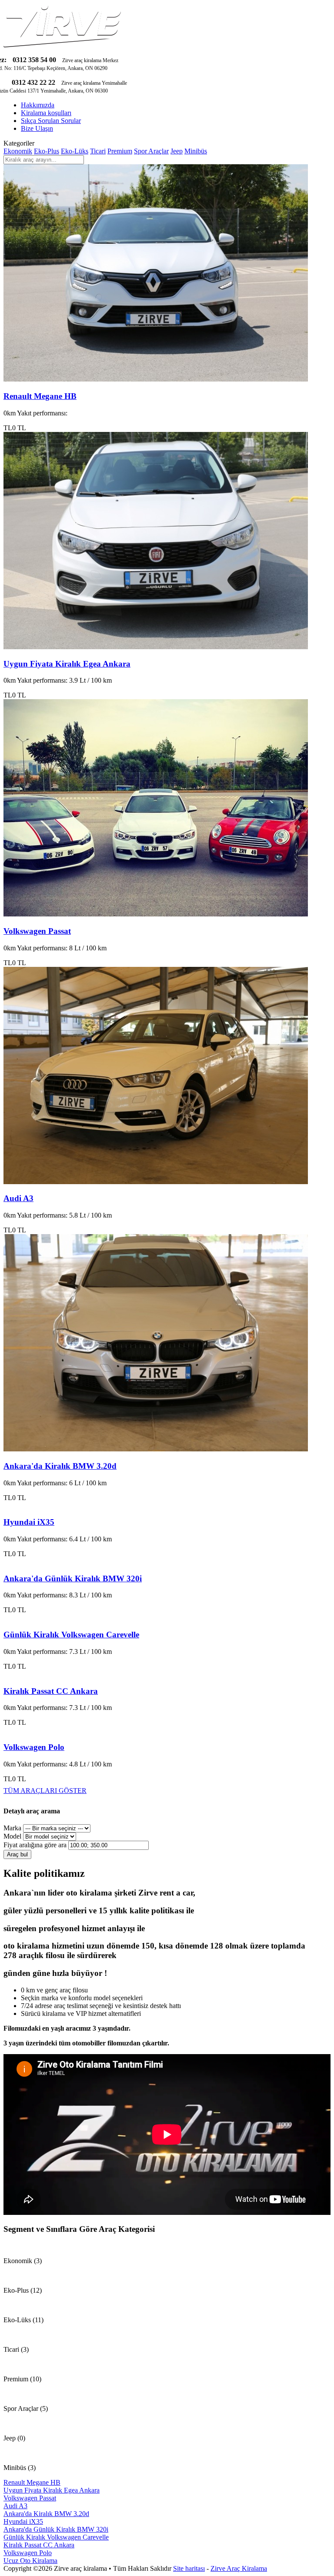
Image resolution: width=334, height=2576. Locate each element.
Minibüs (196, 151)
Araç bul (17, 1854)
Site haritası (189, 2568)
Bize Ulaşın (37, 128)
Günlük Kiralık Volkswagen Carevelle (71, 1635)
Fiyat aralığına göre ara (35, 1845)
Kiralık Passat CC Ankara (51, 1691)
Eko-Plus (47, 151)
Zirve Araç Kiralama (239, 2568)
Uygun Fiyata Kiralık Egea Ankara (67, 664)
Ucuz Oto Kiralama (30, 2561)
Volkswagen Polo (34, 1747)
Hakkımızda (38, 105)
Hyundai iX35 (29, 1522)
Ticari (98, 151)
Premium (120, 151)
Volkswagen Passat (37, 931)
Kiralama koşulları (46, 113)
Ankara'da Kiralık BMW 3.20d (60, 1466)
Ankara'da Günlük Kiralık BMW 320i (73, 1578)
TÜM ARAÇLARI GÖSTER (45, 1791)
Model (12, 1836)
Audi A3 (18, 1198)
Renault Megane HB (40, 396)
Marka (12, 1828)
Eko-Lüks (75, 151)
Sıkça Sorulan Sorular (51, 121)
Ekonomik (18, 151)
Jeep (177, 151)
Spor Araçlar (151, 151)
